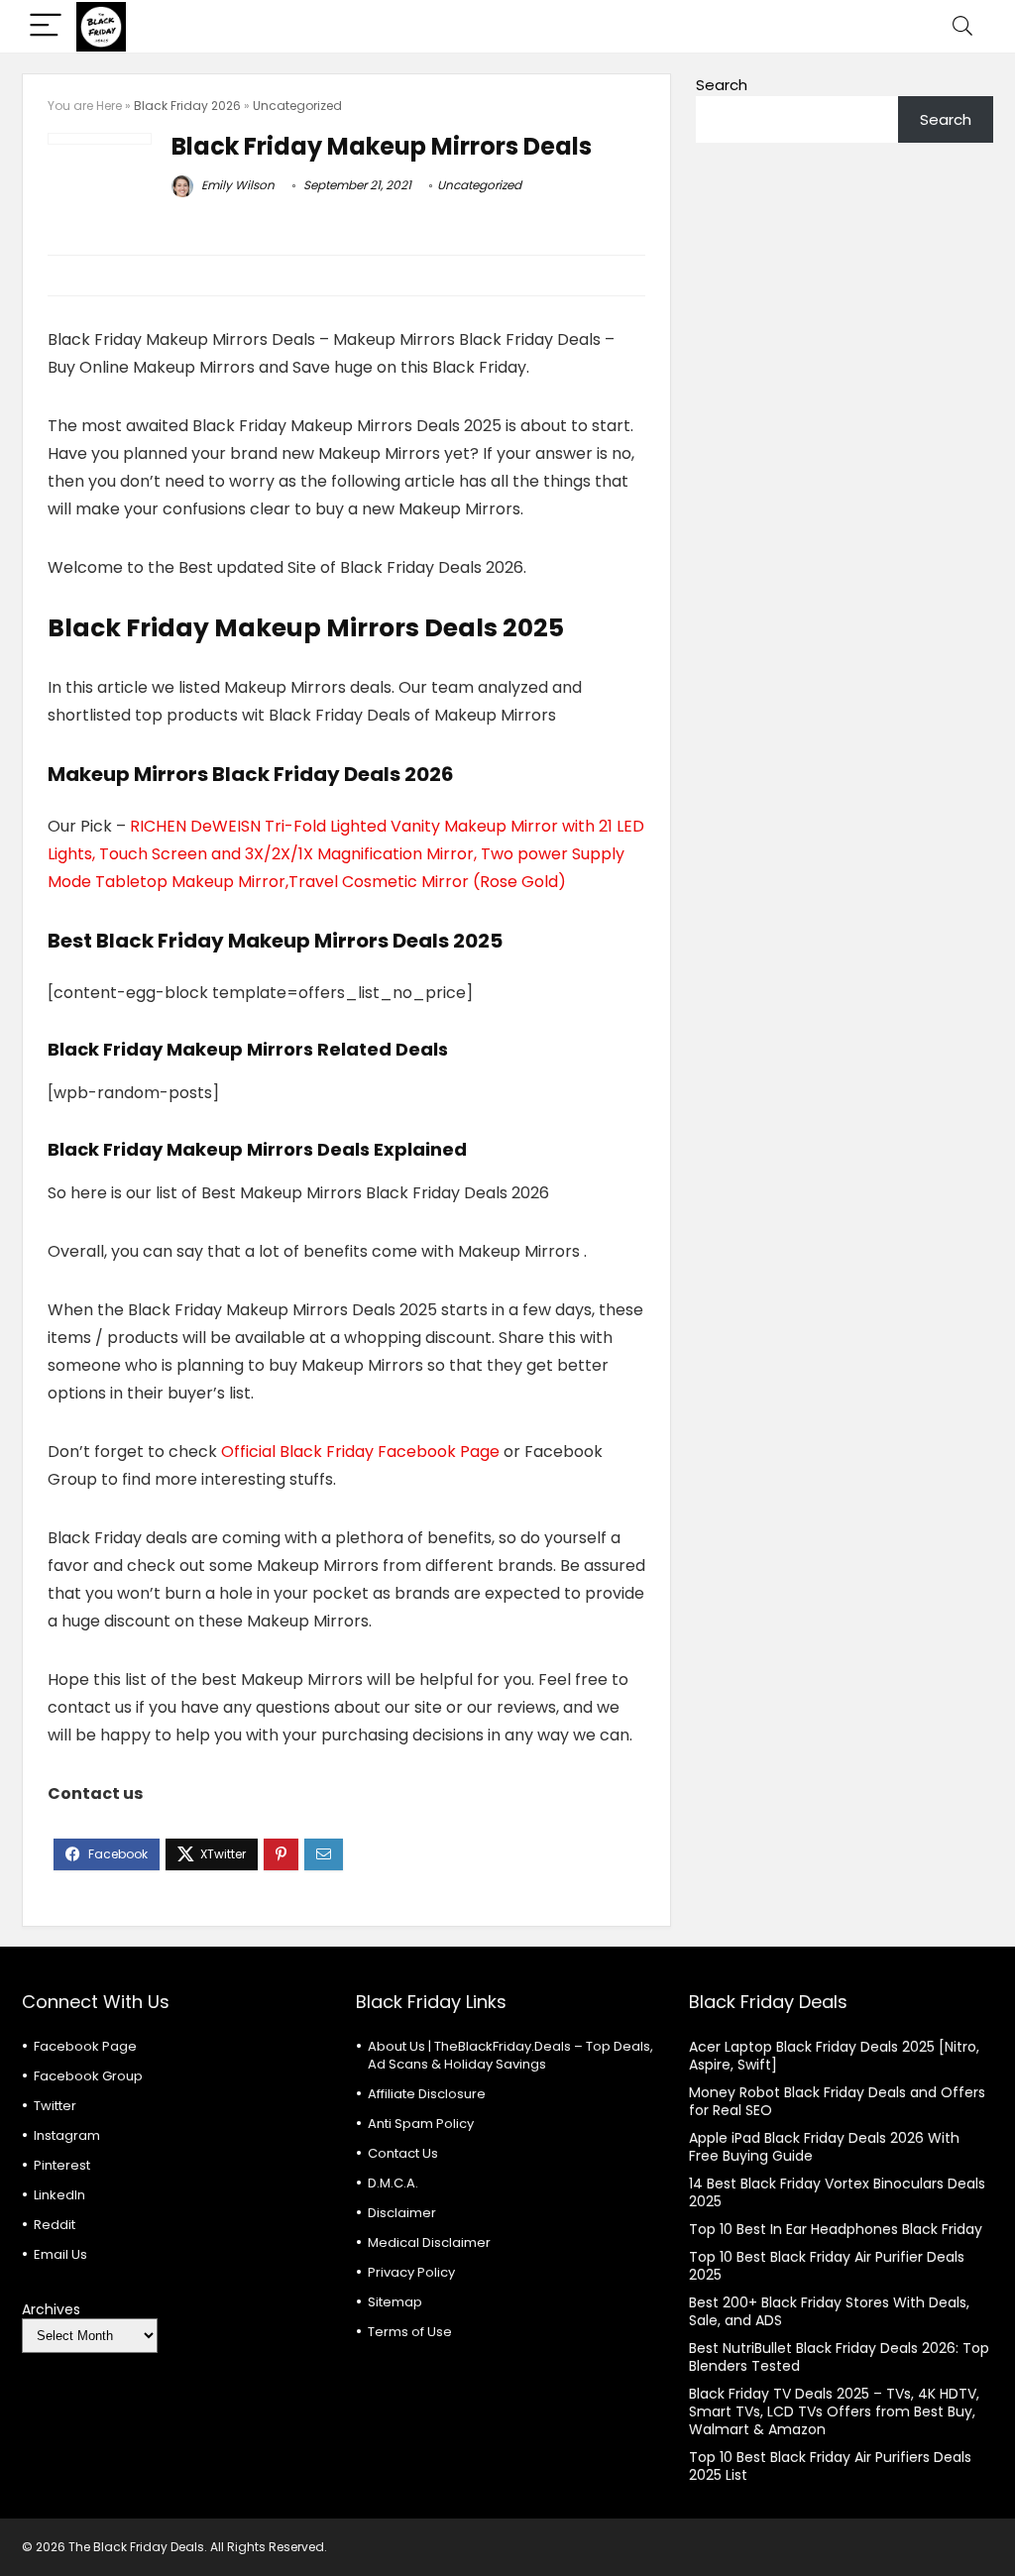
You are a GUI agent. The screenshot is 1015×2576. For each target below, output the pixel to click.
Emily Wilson (236, 185)
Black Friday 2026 (187, 106)
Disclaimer (402, 2213)
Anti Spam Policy (421, 2124)
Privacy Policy (411, 2272)
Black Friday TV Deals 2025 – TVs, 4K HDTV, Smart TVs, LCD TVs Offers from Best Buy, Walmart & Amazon (834, 2411)
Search (722, 85)
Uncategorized (297, 106)
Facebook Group (88, 2076)
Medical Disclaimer (429, 2242)
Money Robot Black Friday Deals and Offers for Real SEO (837, 2101)
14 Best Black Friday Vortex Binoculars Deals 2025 (837, 2192)
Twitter (55, 2106)
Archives (51, 2309)
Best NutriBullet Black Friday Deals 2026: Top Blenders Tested (839, 2357)
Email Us (60, 2254)
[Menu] (46, 26)
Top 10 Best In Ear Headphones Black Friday (836, 2229)
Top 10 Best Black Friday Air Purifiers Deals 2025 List (830, 2466)
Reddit (55, 2225)
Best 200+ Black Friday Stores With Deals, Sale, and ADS (829, 2311)
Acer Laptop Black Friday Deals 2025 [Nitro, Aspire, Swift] (834, 2056)
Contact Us (403, 2153)
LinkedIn (59, 2195)
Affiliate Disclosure (427, 2094)
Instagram (67, 2135)
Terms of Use (410, 2332)
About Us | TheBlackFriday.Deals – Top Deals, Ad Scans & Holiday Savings (510, 2055)
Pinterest (62, 2165)
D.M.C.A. (393, 2183)
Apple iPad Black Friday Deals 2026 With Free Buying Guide (824, 2147)
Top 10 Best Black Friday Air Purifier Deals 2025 (827, 2266)
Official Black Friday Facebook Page (360, 1452)
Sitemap (395, 2302)
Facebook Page (85, 2046)
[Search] (962, 26)
